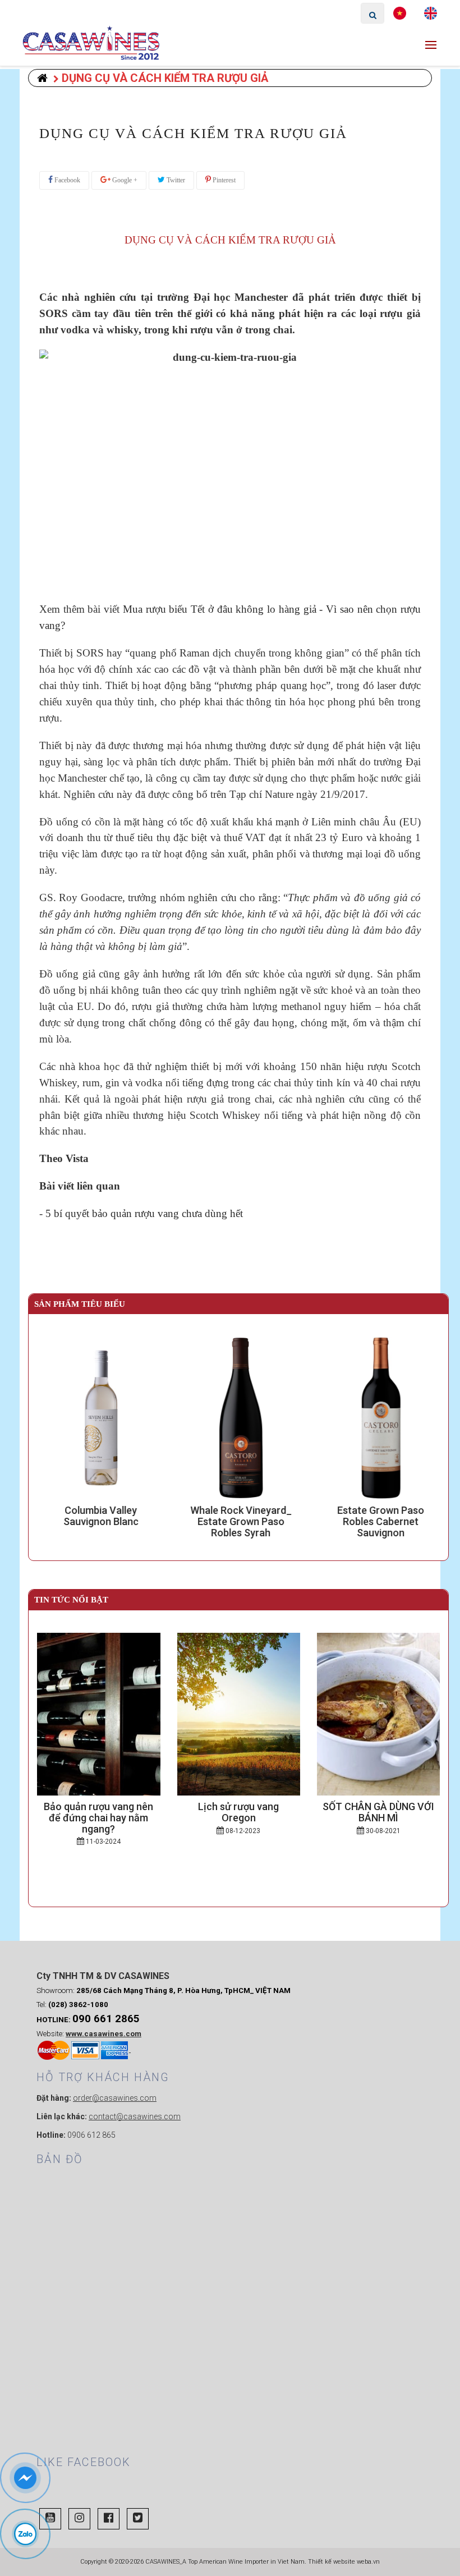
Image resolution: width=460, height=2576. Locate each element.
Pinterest (223, 180)
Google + (124, 180)
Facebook (66, 180)
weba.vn (368, 2562)
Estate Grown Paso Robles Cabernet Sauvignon (378, 1521)
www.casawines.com (104, 2034)
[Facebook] (109, 2519)
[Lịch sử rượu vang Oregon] (239, 1714)
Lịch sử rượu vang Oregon (238, 1812)
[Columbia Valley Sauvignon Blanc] (98, 1418)
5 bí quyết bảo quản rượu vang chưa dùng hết (144, 1213)
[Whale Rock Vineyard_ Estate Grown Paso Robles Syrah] (239, 1418)
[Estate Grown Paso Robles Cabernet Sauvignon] (378, 1418)
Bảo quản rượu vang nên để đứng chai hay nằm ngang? (98, 1818)
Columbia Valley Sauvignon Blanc (99, 1516)
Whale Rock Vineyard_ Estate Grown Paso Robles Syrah (239, 1521)
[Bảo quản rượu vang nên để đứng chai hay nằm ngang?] (98, 1714)
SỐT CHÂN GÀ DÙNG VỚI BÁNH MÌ (378, 1812)
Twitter (175, 180)
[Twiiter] (138, 2519)
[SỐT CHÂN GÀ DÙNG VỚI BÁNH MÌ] (378, 1714)
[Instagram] (79, 2519)
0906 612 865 (91, 2135)
